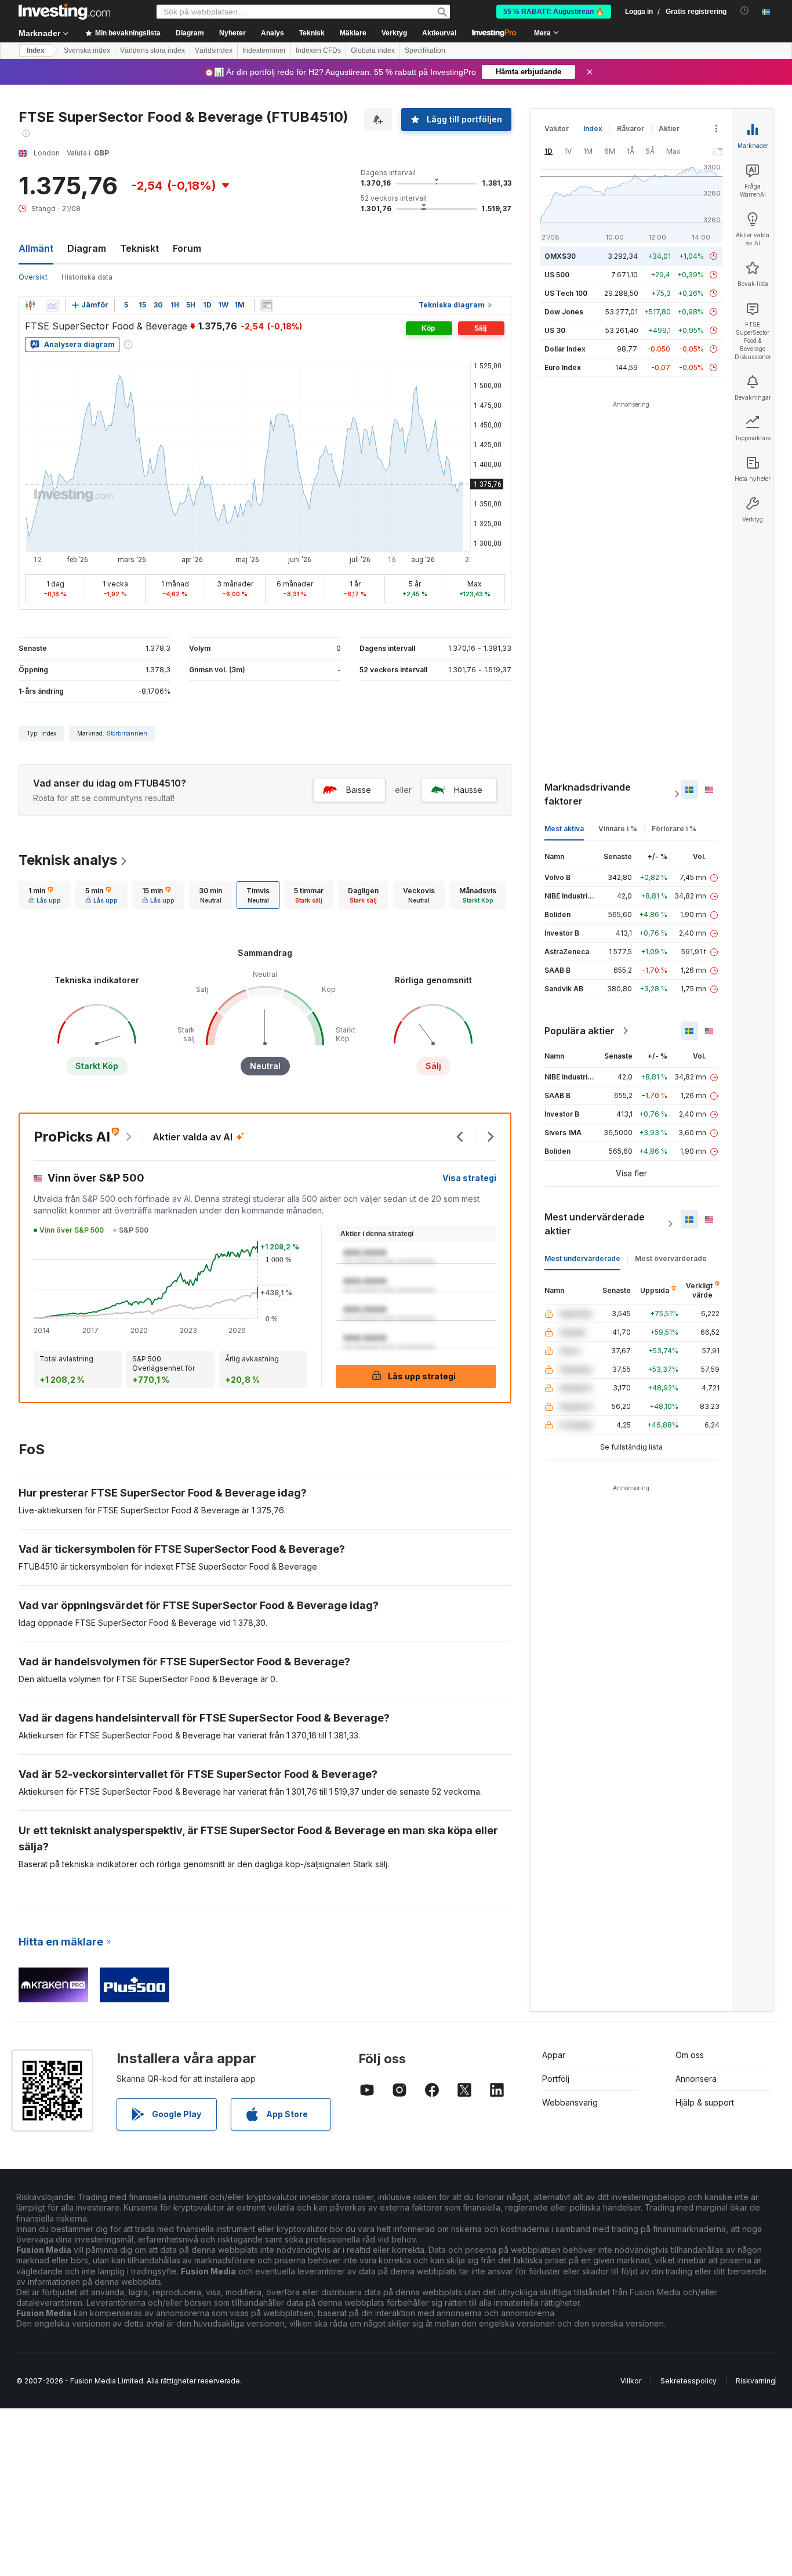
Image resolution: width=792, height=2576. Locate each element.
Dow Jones (564, 312)
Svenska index (87, 50)
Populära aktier (580, 1031)
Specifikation (425, 50)
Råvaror (631, 128)
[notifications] (745, 11)
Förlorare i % (674, 829)
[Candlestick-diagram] (30, 305)
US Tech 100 (566, 293)
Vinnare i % (618, 829)
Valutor (557, 128)
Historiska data (87, 277)
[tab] (45, 895)
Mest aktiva (564, 829)
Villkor (631, 2381)
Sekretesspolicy (689, 2381)
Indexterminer (264, 50)
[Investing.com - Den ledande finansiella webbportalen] (64, 12)
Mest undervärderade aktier (595, 1224)
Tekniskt (139, 248)
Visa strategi (469, 1178)
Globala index (373, 50)
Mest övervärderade (671, 1258)
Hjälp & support (705, 2102)
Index (36, 50)
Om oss (690, 2055)
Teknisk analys (68, 860)
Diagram (87, 248)
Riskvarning (755, 2381)
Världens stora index (152, 50)
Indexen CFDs (318, 50)
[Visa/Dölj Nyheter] (267, 305)
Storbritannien (127, 733)
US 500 (557, 275)
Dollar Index (565, 349)
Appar (554, 2055)
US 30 (555, 330)
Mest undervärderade (582, 1258)
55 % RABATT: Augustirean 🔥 (554, 12)
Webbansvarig (570, 2102)
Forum (187, 248)
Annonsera (696, 2079)
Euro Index (563, 367)
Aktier (669, 128)
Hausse (468, 790)
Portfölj (556, 2079)
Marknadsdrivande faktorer (588, 794)
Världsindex (214, 50)
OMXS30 (560, 256)
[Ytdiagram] (52, 305)
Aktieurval (439, 33)
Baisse (359, 790)
